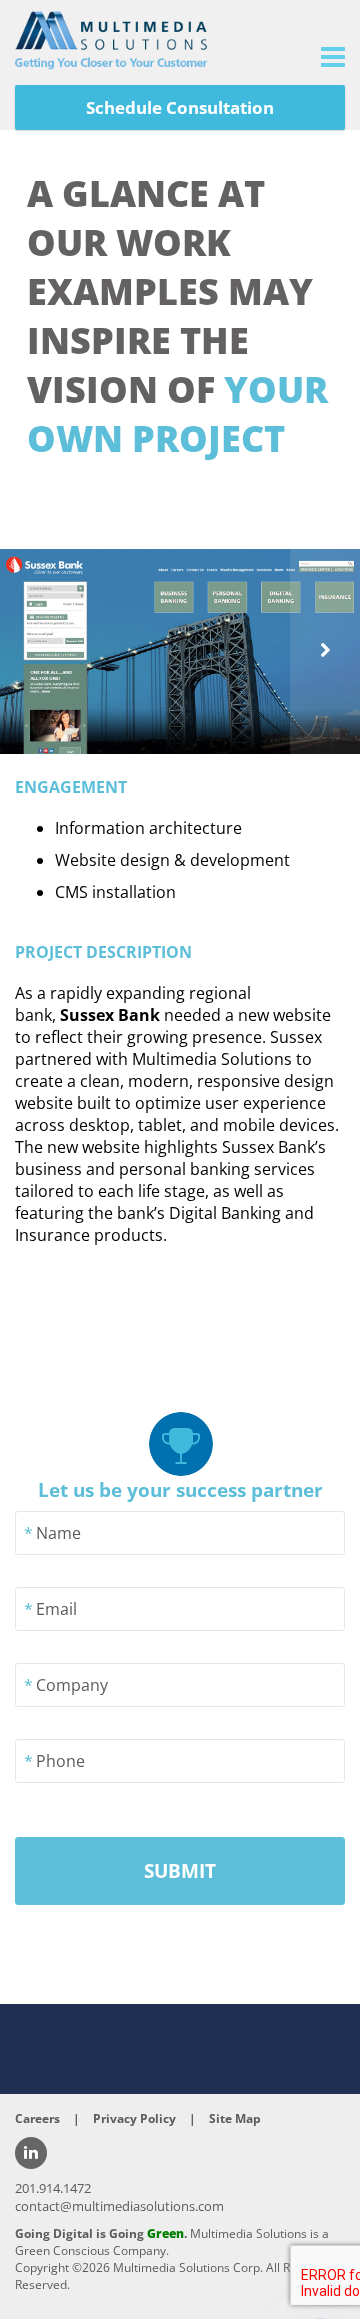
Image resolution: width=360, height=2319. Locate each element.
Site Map (235, 2118)
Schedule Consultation (180, 107)
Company (72, 1685)
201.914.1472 (53, 2188)
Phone (60, 1761)
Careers (37, 2118)
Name (58, 1533)
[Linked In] (31, 2153)
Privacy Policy (134, 2118)
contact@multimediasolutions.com (119, 2206)
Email (56, 1609)
